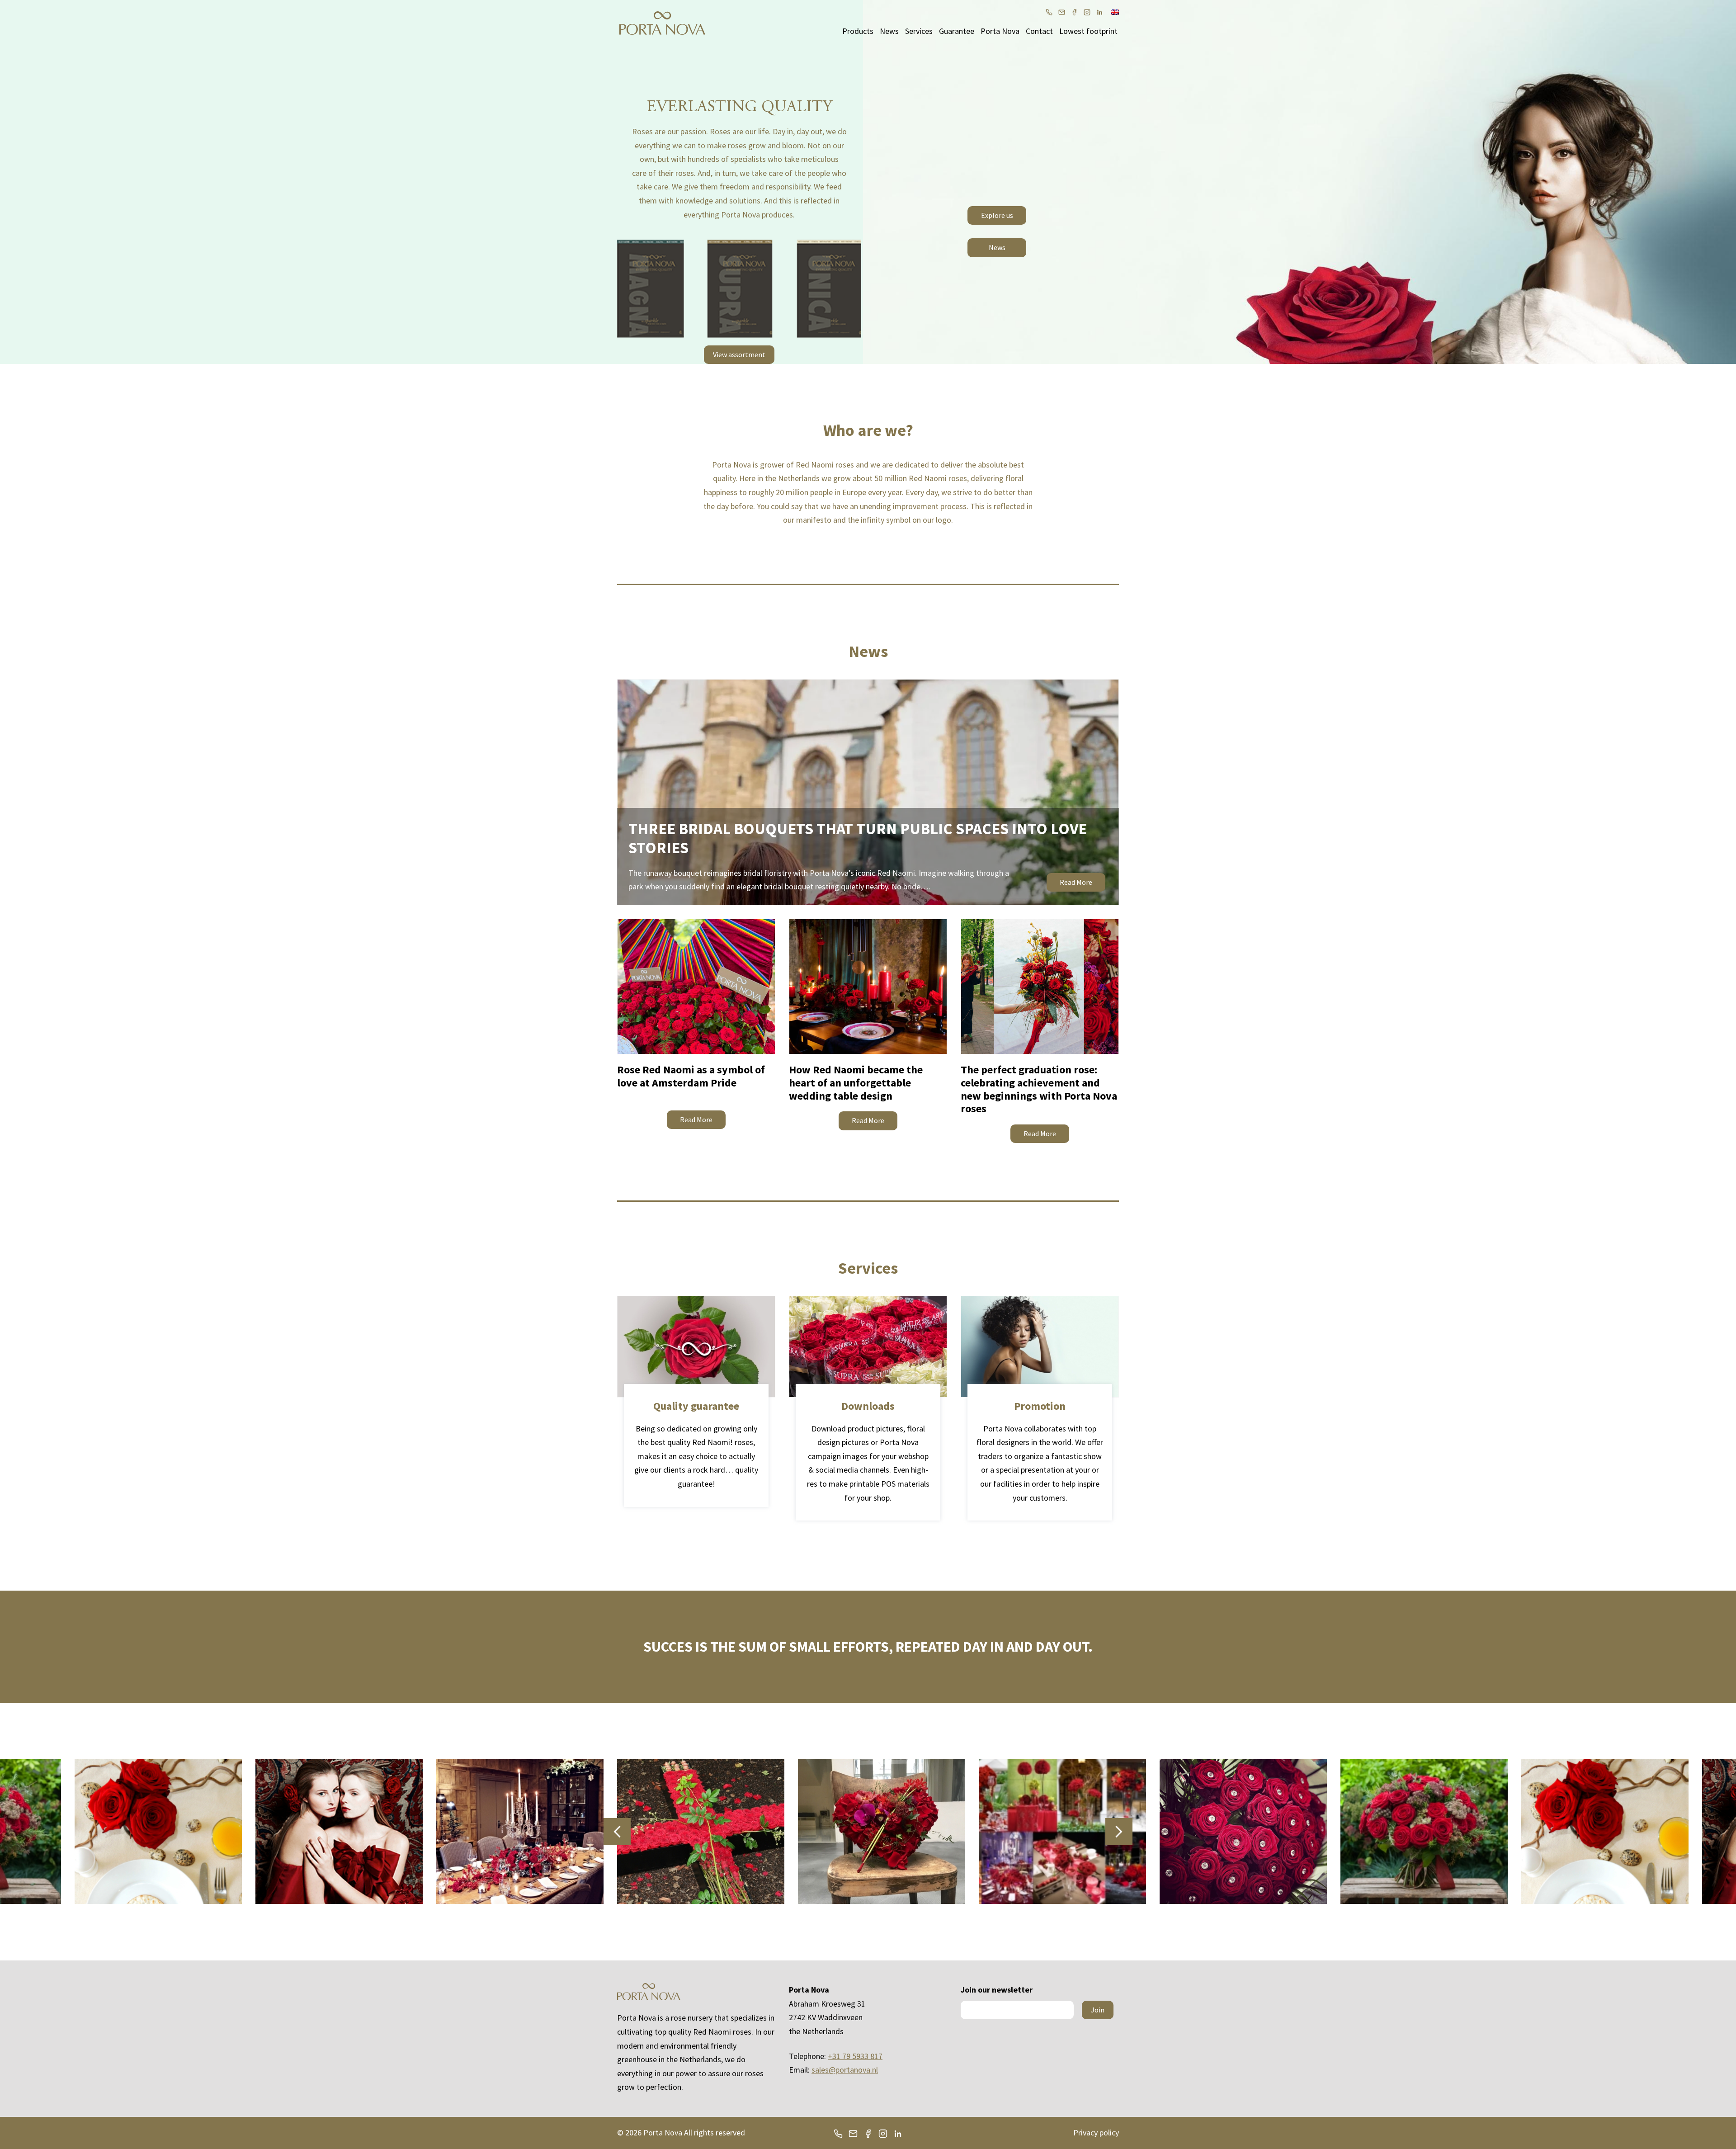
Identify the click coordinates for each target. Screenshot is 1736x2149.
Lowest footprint (1088, 31)
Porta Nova (1000, 31)
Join (1098, 2010)
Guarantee (957, 31)
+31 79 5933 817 (855, 2056)
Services (919, 31)
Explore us (997, 215)
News (889, 31)
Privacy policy (1096, 2132)
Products (858, 31)
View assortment (739, 354)
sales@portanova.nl (845, 2070)
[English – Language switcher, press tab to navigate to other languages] (1115, 11)
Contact (1039, 31)
